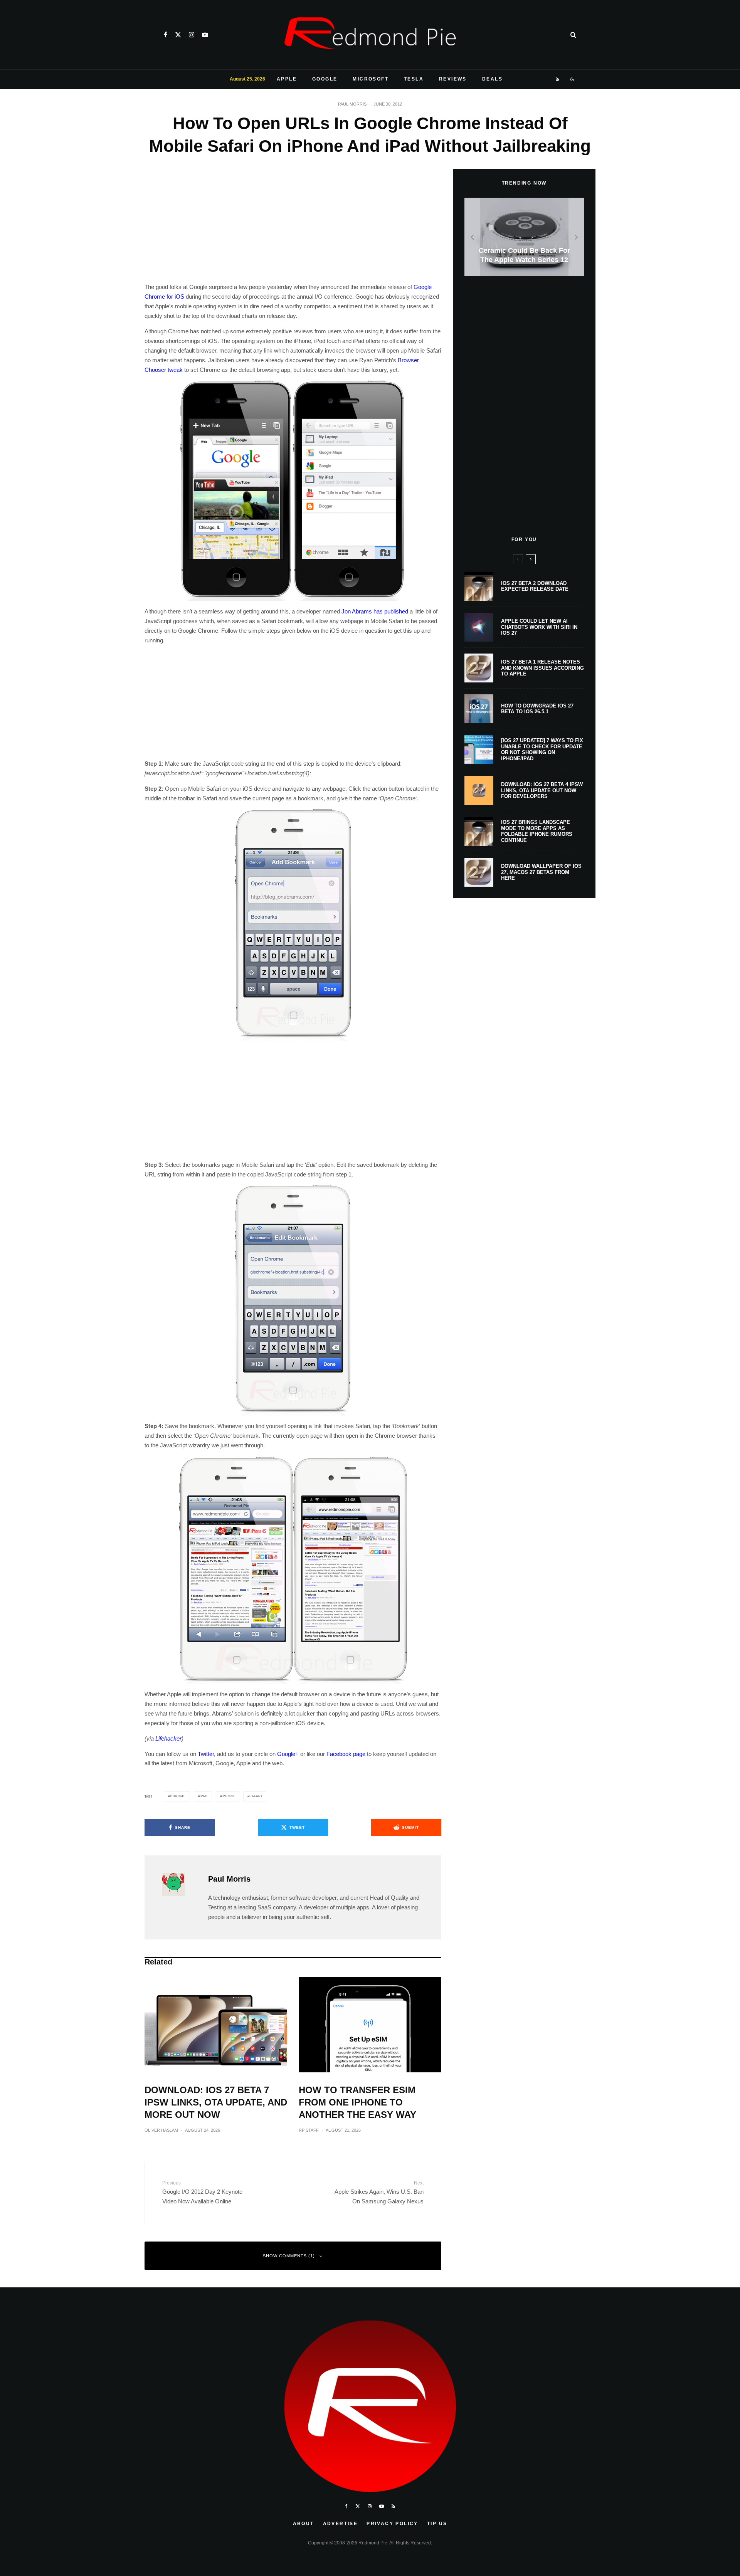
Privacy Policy (392, 2524)
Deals (492, 79)
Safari (256, 1796)
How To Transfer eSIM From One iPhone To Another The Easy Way (357, 2102)
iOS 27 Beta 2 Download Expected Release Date (535, 586)
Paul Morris (352, 104)
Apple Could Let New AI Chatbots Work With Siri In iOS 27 (539, 627)
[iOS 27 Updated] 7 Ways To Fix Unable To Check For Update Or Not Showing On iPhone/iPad (542, 749)
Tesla (414, 79)
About (304, 2524)
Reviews (453, 79)
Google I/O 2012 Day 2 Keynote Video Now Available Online (202, 2192)
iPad (203, 1796)
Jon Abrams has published (375, 611)
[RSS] (558, 79)
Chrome (178, 1796)
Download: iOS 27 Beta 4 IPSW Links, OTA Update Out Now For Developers (542, 790)
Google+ (288, 1754)
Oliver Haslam (161, 2130)
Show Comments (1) (289, 2256)
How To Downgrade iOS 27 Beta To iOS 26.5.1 (537, 709)
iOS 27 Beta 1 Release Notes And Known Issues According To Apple (542, 668)
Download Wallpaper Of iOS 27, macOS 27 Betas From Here (541, 872)
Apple (287, 79)
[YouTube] (205, 35)
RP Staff (309, 2130)
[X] (178, 35)
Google (325, 79)
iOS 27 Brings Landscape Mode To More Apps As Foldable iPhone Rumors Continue (537, 831)
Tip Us (437, 2524)
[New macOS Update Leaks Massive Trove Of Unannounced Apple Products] (527, 237)
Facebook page (346, 1754)
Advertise (341, 2524)
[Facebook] (166, 35)
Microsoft (371, 79)
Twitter (206, 1754)
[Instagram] (192, 35)
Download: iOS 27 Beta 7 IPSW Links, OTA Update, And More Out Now (216, 2102)
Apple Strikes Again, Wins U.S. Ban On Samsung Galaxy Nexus (379, 2192)
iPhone (228, 1796)
